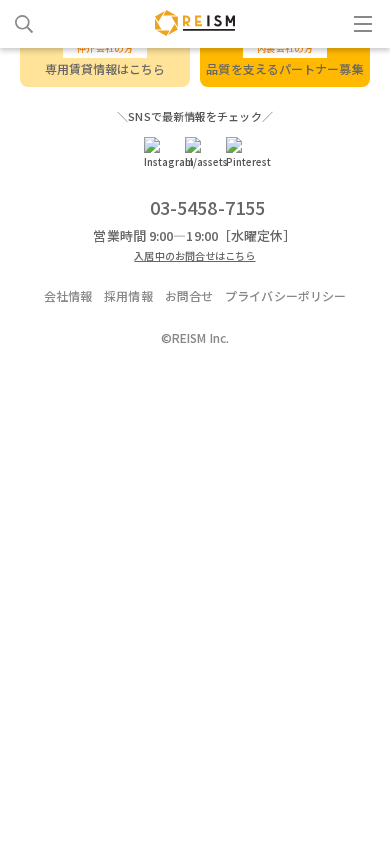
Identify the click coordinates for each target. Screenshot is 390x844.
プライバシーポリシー (285, 295)
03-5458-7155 (207, 207)
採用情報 (128, 295)
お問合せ (189, 295)
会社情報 (68, 295)
